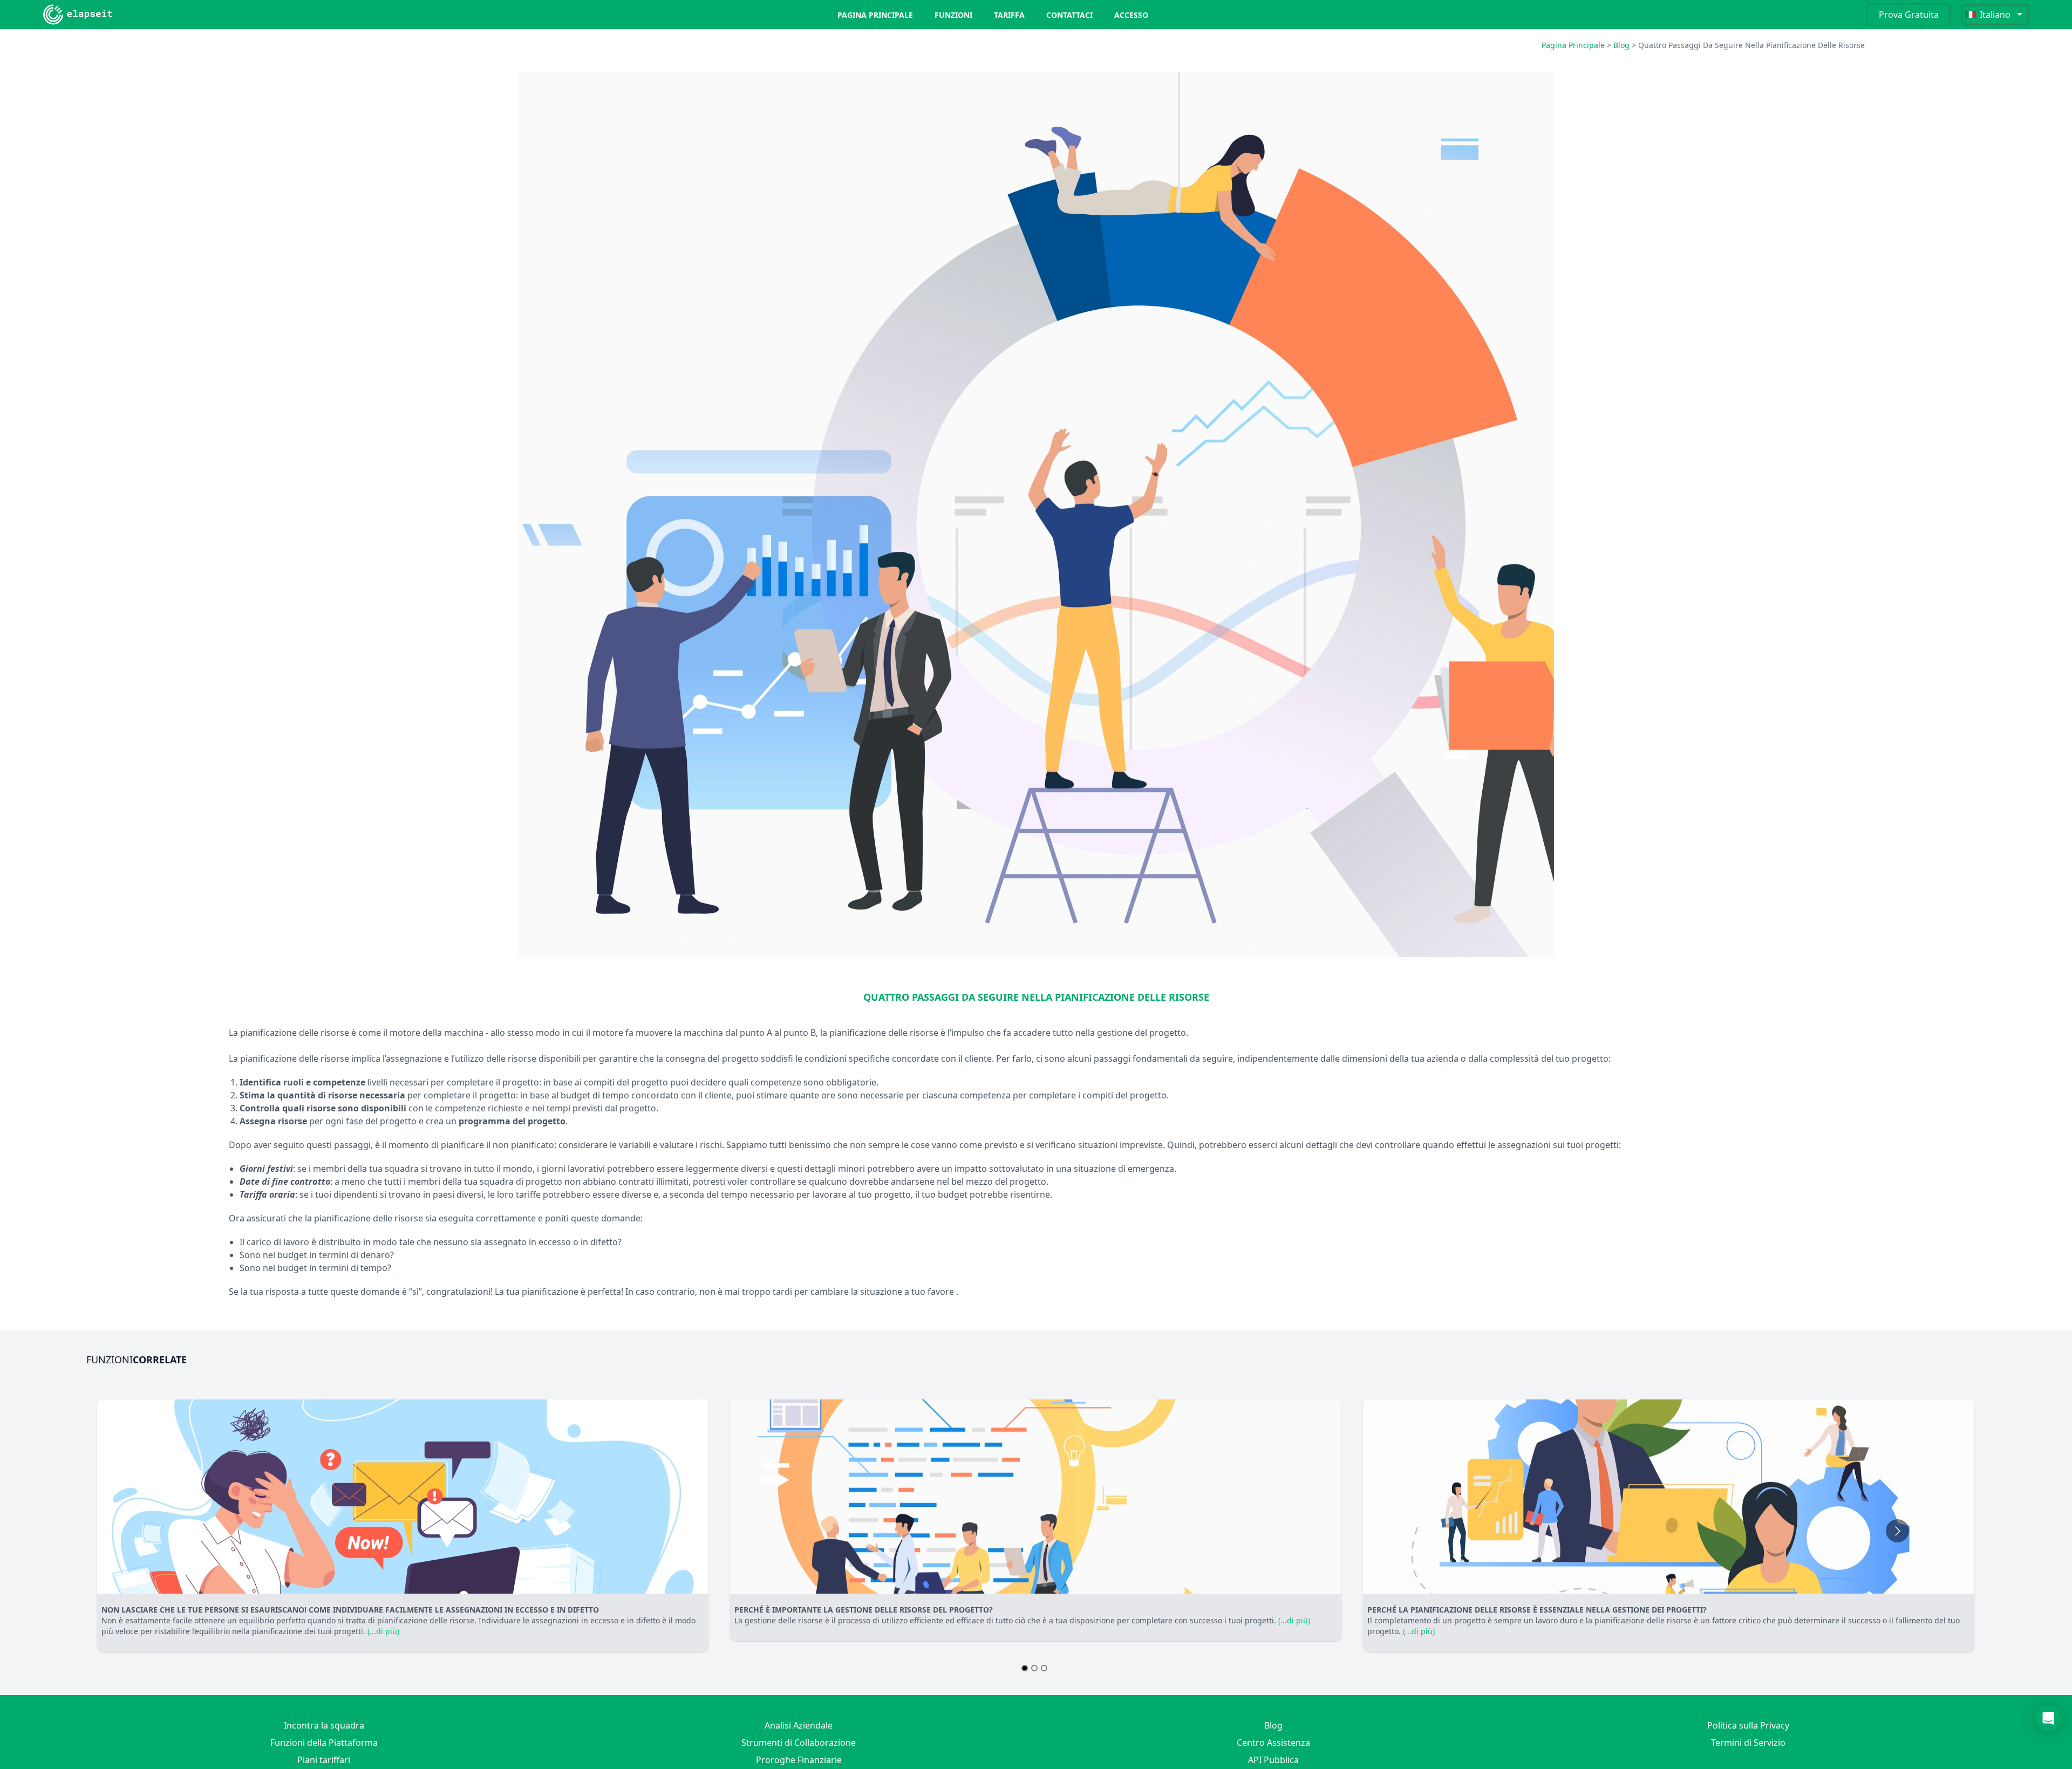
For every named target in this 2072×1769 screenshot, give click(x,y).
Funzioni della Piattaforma (324, 1743)
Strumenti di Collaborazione (799, 1743)
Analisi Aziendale (799, 1725)
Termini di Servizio (1748, 1743)
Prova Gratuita (1909, 15)
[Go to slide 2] (1034, 1668)
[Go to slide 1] (1025, 1668)
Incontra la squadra (324, 1725)
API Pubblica (1273, 1760)
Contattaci (1069, 15)
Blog (1621, 45)
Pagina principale (875, 15)
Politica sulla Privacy (1748, 1725)
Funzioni (953, 15)
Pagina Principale (1573, 45)
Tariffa (1009, 15)
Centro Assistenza (1273, 1743)
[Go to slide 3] (1044, 1668)
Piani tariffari (324, 1760)
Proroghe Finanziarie (799, 1760)
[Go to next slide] (1897, 1531)
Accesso (1131, 15)
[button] (2048, 1718)
